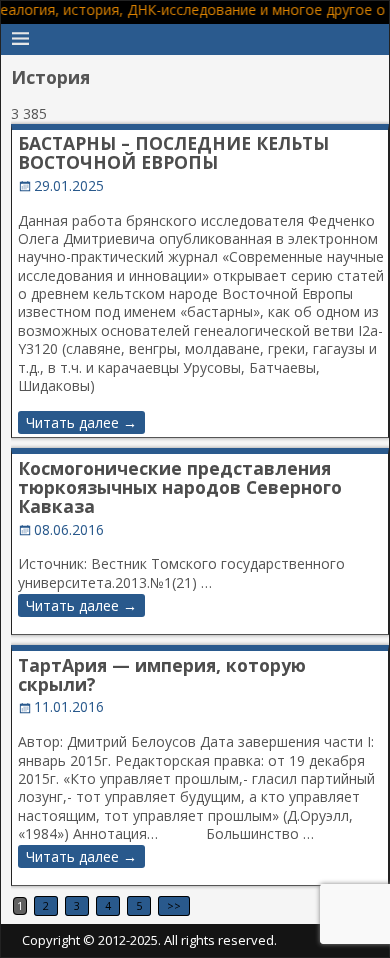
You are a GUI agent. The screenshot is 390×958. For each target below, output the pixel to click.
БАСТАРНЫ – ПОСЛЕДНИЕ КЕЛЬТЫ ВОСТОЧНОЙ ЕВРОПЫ (173, 152)
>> (174, 906)
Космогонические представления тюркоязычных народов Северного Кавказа (180, 487)
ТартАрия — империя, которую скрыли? (162, 674)
